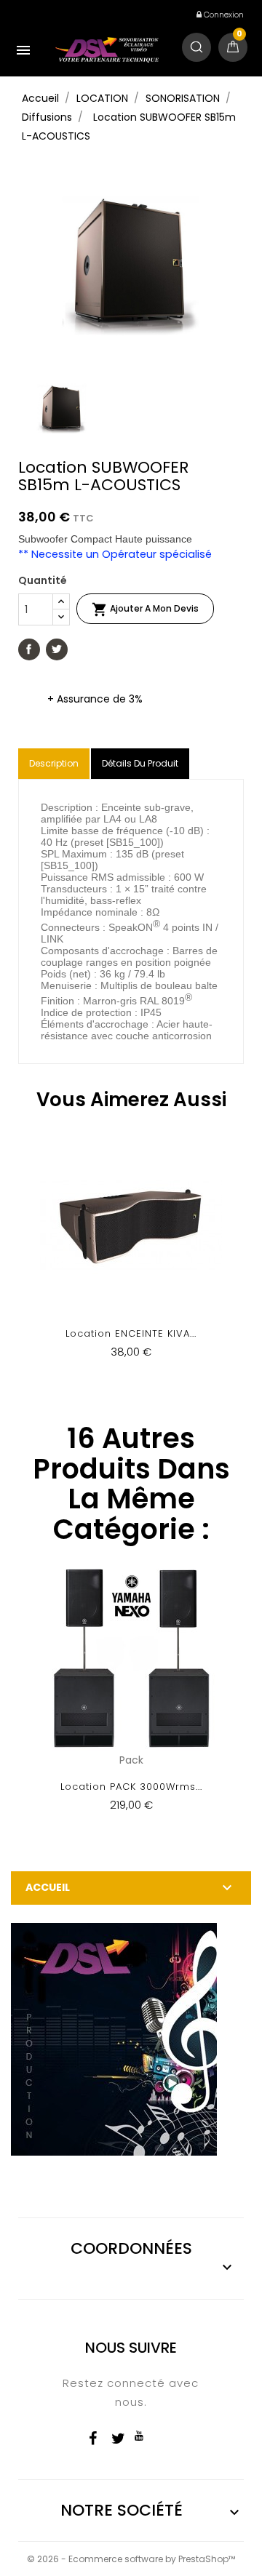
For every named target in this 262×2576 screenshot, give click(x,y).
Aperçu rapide (131, 1256)
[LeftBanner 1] (114, 2039)
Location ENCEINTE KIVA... (131, 1333)
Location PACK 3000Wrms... (131, 1787)
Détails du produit (140, 763)
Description (54, 763)
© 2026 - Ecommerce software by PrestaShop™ (131, 2559)
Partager (29, 649)
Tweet (57, 649)
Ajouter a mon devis (145, 609)
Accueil (48, 1887)
